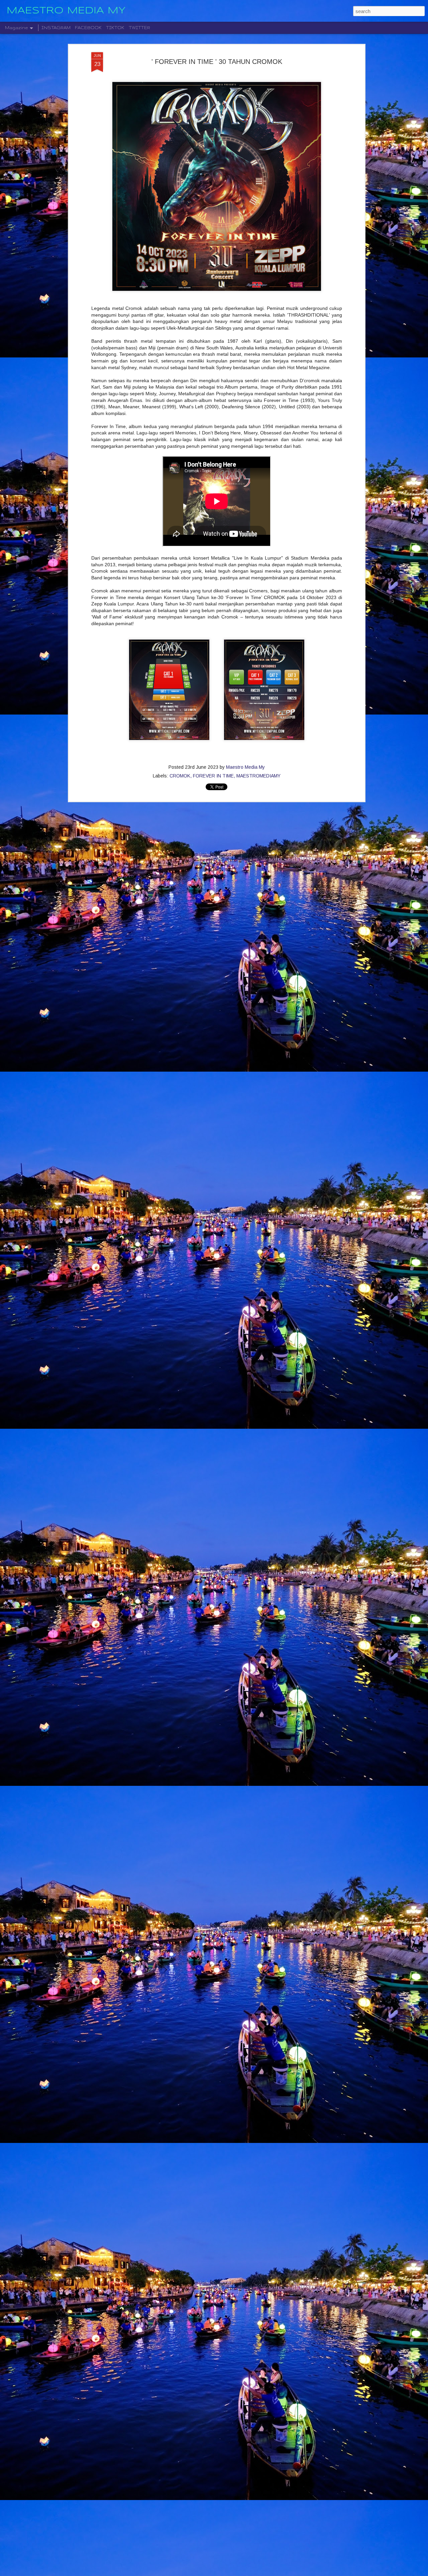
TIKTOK (115, 28)
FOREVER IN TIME (213, 776)
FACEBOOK (88, 28)
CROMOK (180, 776)
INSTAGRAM (56, 28)
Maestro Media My (245, 767)
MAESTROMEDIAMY (258, 776)
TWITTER (139, 28)
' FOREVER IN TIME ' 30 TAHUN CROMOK (217, 62)
